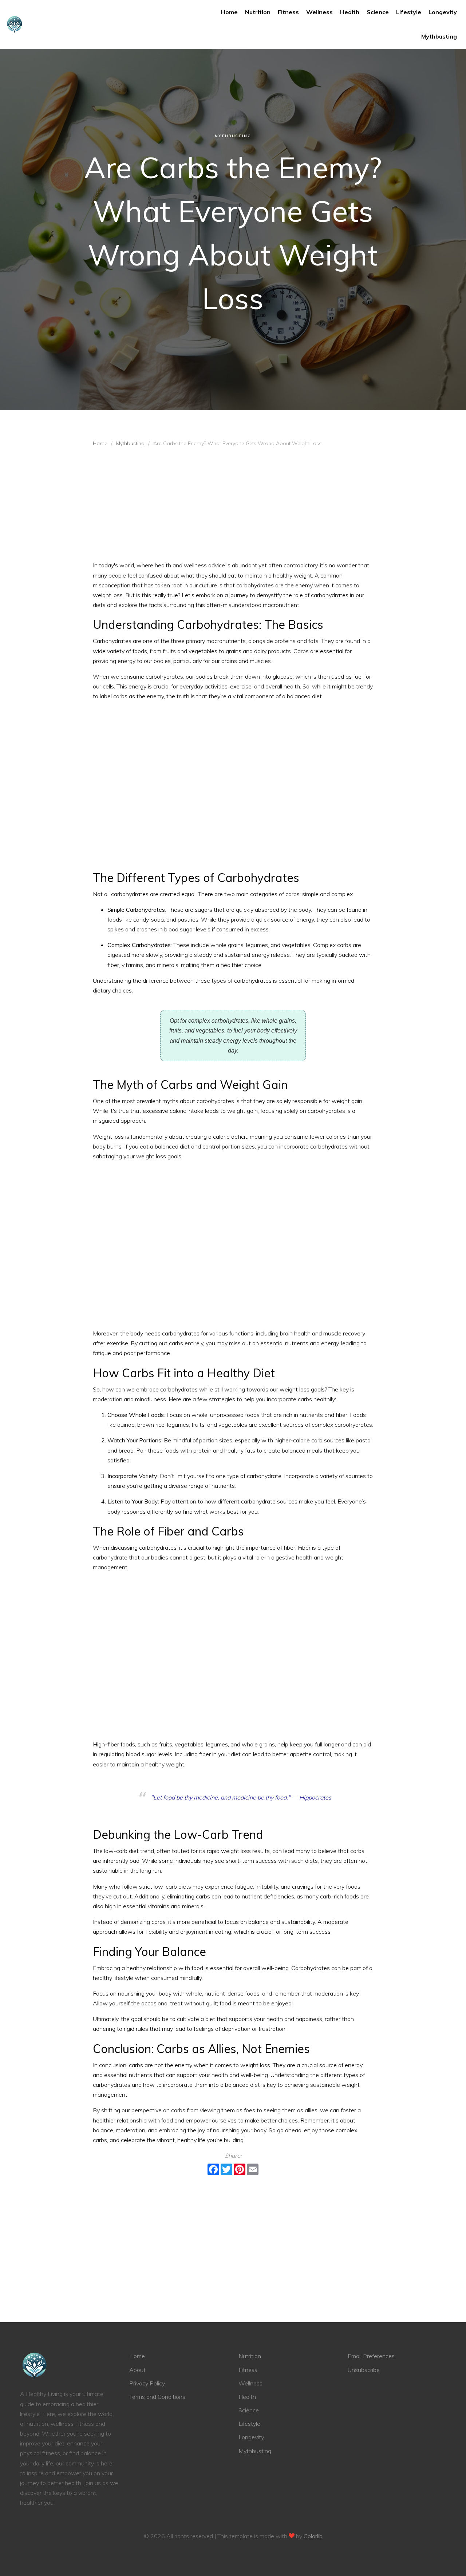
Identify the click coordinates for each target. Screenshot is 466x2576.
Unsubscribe (364, 2370)
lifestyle (409, 12)
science (378, 12)
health (350, 12)
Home (229, 12)
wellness (319, 12)
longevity (443, 12)
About (137, 2370)
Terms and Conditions (157, 2397)
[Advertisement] (233, 506)
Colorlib (313, 2536)
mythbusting (439, 36)
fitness (288, 12)
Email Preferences (371, 2356)
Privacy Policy (147, 2383)
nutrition (258, 12)
